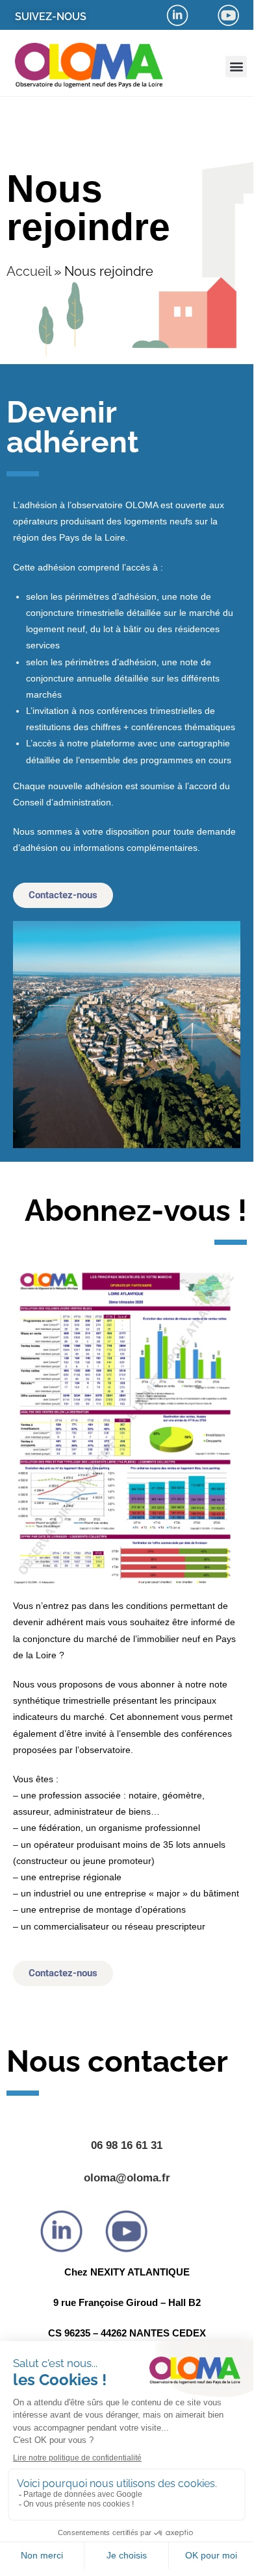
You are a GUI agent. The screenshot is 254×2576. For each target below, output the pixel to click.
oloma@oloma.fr (127, 2178)
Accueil (29, 271)
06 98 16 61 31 (127, 2145)
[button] (236, 67)
